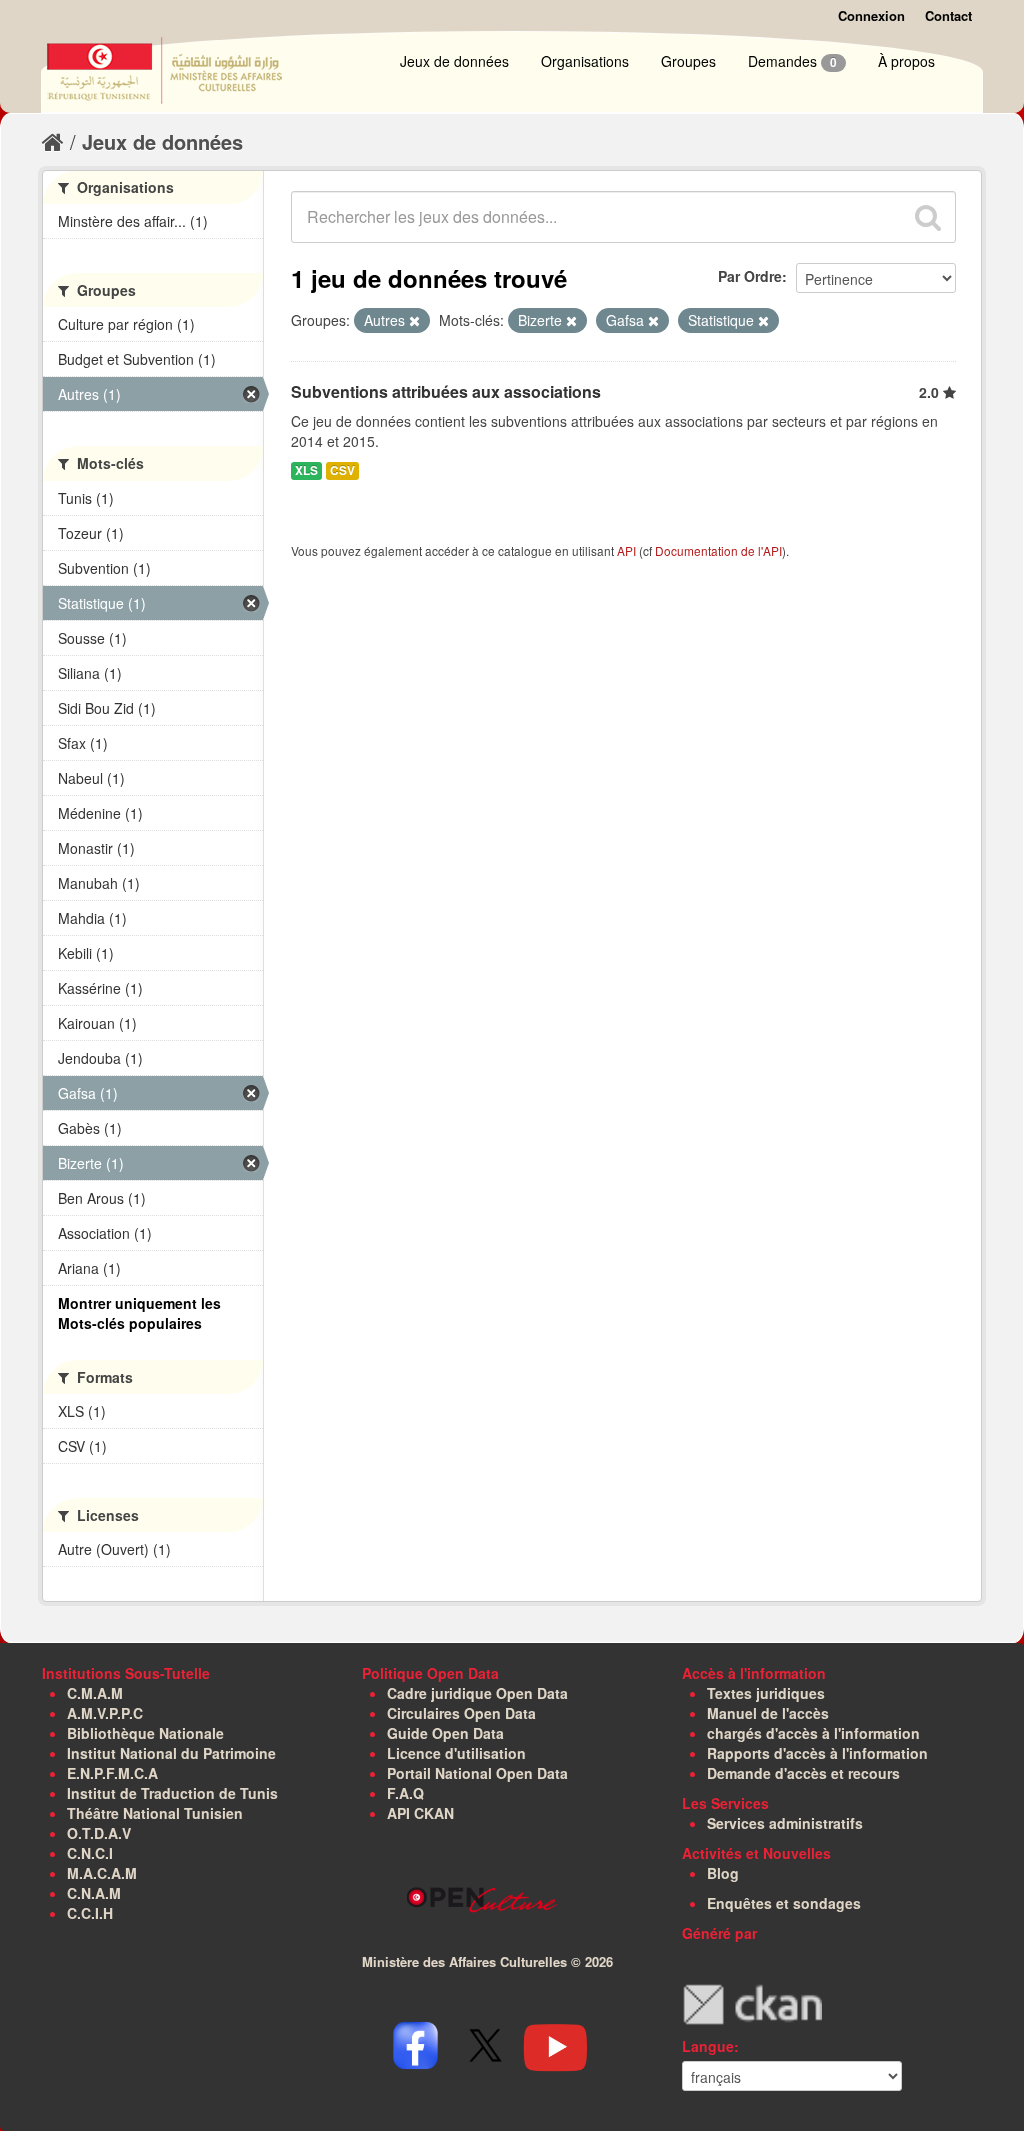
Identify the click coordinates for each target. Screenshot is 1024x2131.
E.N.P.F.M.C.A (112, 1773)
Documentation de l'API (718, 550)
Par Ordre (750, 276)
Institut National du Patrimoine (171, 1753)
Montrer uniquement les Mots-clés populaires (139, 1313)
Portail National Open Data (477, 1773)
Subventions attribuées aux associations (446, 391)
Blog (723, 1873)
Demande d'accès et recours (803, 1773)
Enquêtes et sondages (784, 1903)
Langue (708, 2046)
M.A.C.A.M (102, 1873)
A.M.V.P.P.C (105, 1713)
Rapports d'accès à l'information (817, 1753)
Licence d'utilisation (456, 1753)
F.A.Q (405, 1793)
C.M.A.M (95, 1693)
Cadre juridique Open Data (477, 1693)
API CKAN (420, 1813)
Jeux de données (454, 61)
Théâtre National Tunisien (155, 1813)
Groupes (688, 61)
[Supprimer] (414, 321)
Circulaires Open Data (461, 1713)
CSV (342, 470)
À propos (906, 61)
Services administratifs (785, 1823)
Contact (948, 15)
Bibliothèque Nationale (145, 1733)
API (626, 550)
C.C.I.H (90, 1913)
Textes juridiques (766, 1693)
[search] (928, 217)
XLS (306, 470)
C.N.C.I (90, 1853)
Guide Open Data (445, 1733)
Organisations (585, 61)
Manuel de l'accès (768, 1713)
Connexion (871, 15)
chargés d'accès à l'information (813, 1733)
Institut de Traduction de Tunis (172, 1793)
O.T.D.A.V (99, 1833)
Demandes (792, 61)
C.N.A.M (94, 1893)
